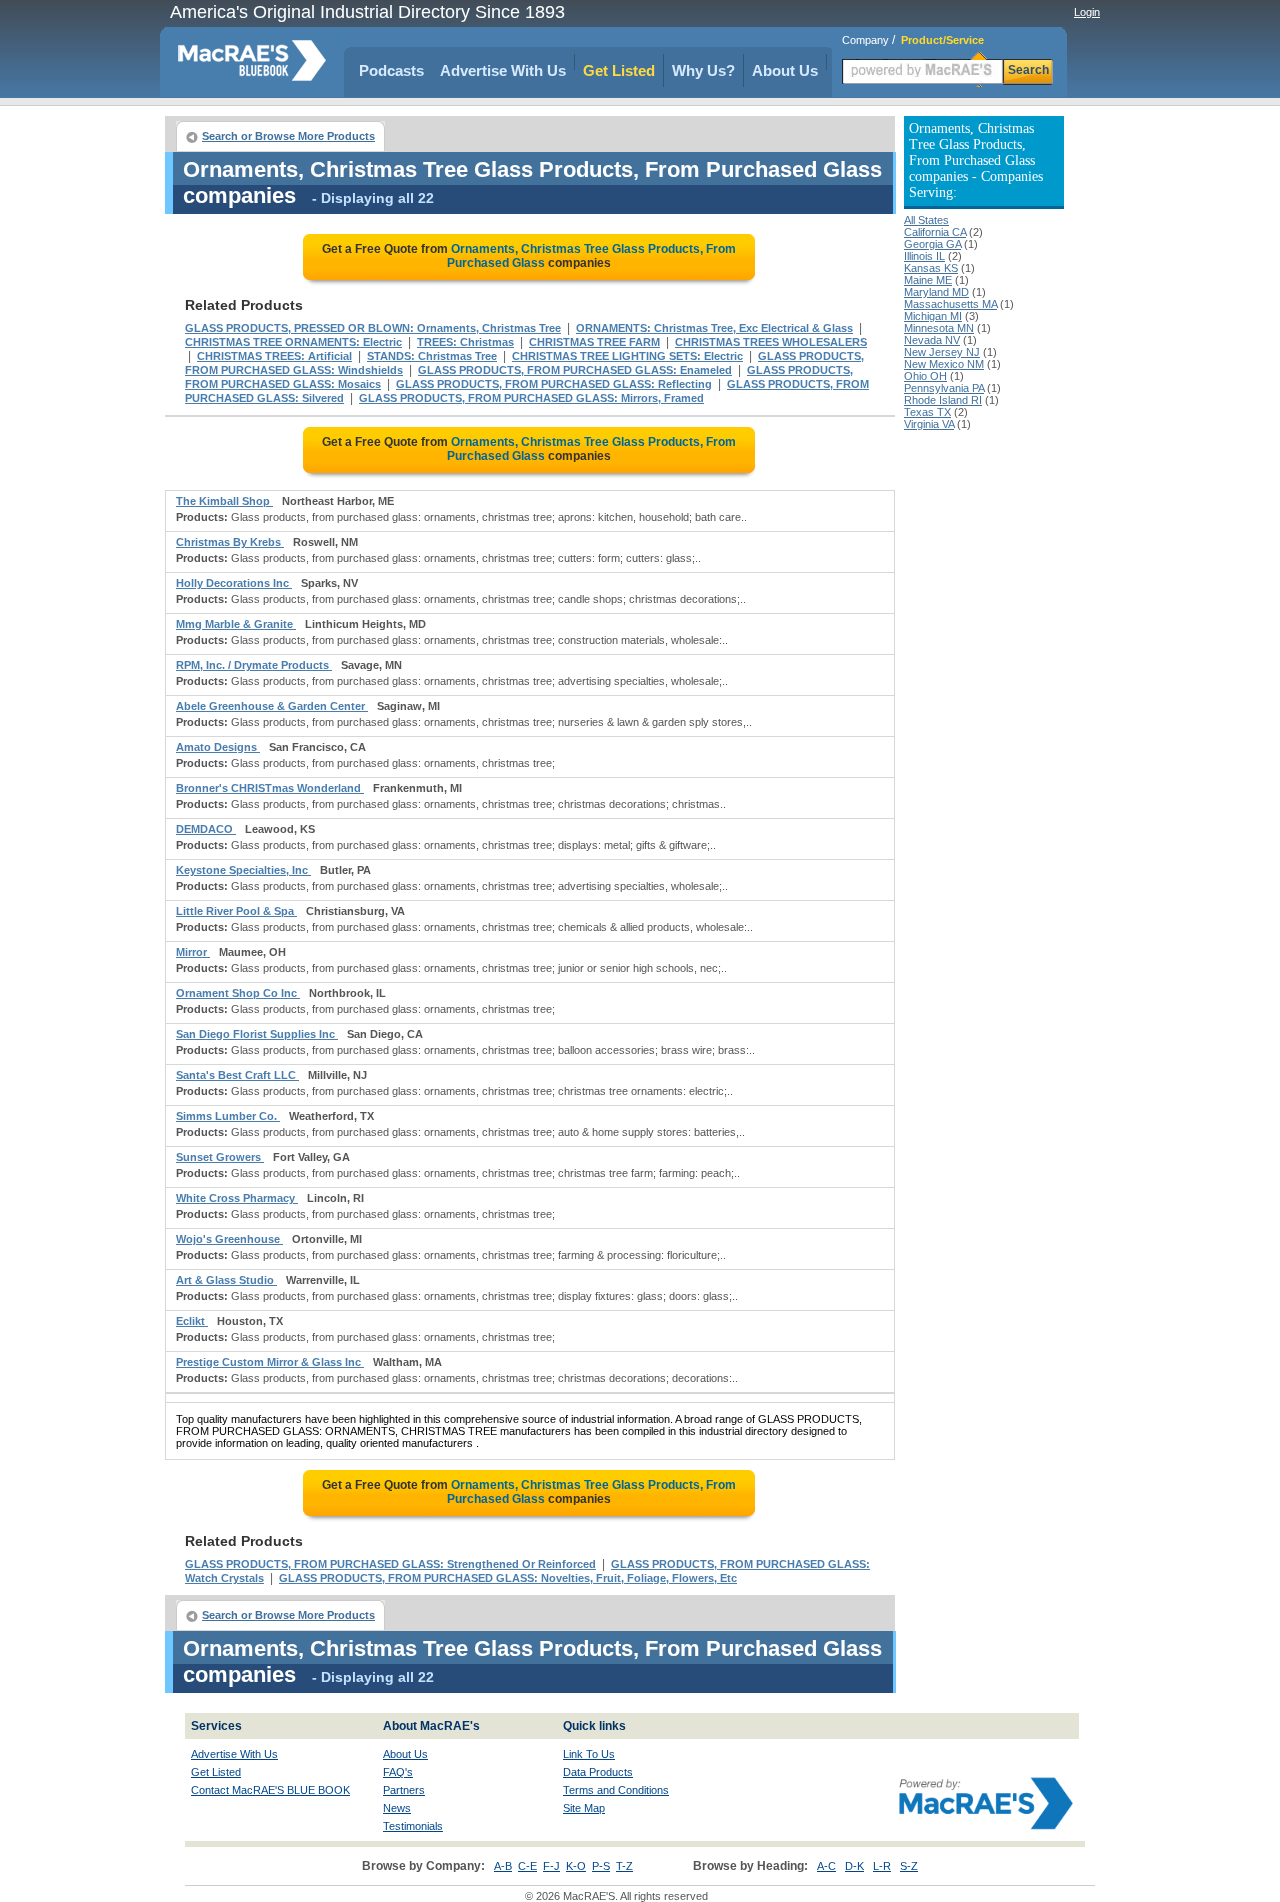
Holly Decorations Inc (234, 583)
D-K (854, 1866)
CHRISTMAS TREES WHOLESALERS (771, 342)
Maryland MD (936, 292)
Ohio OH (925, 376)
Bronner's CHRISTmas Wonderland (270, 788)
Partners (404, 1790)
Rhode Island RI (943, 400)
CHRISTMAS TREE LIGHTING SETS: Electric (627, 356)
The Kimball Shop (224, 501)
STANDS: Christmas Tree (432, 356)
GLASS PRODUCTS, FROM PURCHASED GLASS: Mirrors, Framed (531, 398)
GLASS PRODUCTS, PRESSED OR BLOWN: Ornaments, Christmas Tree (373, 328)
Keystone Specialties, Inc (243, 870)
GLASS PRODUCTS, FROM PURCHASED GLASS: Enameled (575, 370)
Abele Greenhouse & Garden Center (272, 706)
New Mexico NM (944, 364)
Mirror (193, 952)
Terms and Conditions (616, 1790)
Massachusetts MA (950, 304)
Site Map (584, 1808)
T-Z (624, 1866)
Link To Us (589, 1754)
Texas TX (927, 412)
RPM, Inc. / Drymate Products (254, 665)
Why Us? (703, 70)
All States (926, 220)
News (397, 1808)
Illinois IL (924, 256)
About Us (785, 70)
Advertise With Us (503, 70)
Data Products (598, 1772)
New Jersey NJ (942, 352)
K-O (576, 1866)
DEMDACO (206, 829)
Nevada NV (932, 340)
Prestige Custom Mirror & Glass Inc (270, 1362)
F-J (551, 1866)
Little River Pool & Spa (236, 911)
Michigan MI (933, 316)
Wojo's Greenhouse (229, 1239)
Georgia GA (932, 244)
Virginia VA (929, 424)
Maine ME (928, 280)
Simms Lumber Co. (228, 1116)
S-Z (909, 1866)
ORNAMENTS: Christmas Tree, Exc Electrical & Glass (714, 328)
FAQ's (398, 1772)
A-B (503, 1866)
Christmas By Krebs (230, 542)
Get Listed (619, 70)
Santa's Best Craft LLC (237, 1075)
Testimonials (413, 1826)
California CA (935, 232)
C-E (527, 1866)
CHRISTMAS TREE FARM (594, 342)
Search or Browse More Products (288, 136)
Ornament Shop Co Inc (238, 993)
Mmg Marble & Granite (236, 624)
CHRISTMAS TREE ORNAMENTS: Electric (293, 342)
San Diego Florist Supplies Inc (257, 1034)
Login (1087, 12)
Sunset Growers (220, 1157)
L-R (882, 1866)
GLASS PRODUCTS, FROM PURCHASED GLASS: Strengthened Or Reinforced (390, 1564)
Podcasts (391, 70)
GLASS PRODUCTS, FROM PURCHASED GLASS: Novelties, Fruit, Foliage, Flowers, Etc (508, 1578)
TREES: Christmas (465, 342)
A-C (826, 1866)
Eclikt (192, 1321)
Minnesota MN (939, 328)
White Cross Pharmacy (237, 1198)
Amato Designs (218, 747)
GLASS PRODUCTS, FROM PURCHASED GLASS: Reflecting (554, 384)
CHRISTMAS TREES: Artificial (274, 356)
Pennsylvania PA (944, 388)
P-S (601, 1866)
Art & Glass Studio (226, 1280)
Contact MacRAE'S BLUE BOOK (270, 1790)
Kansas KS (931, 268)
